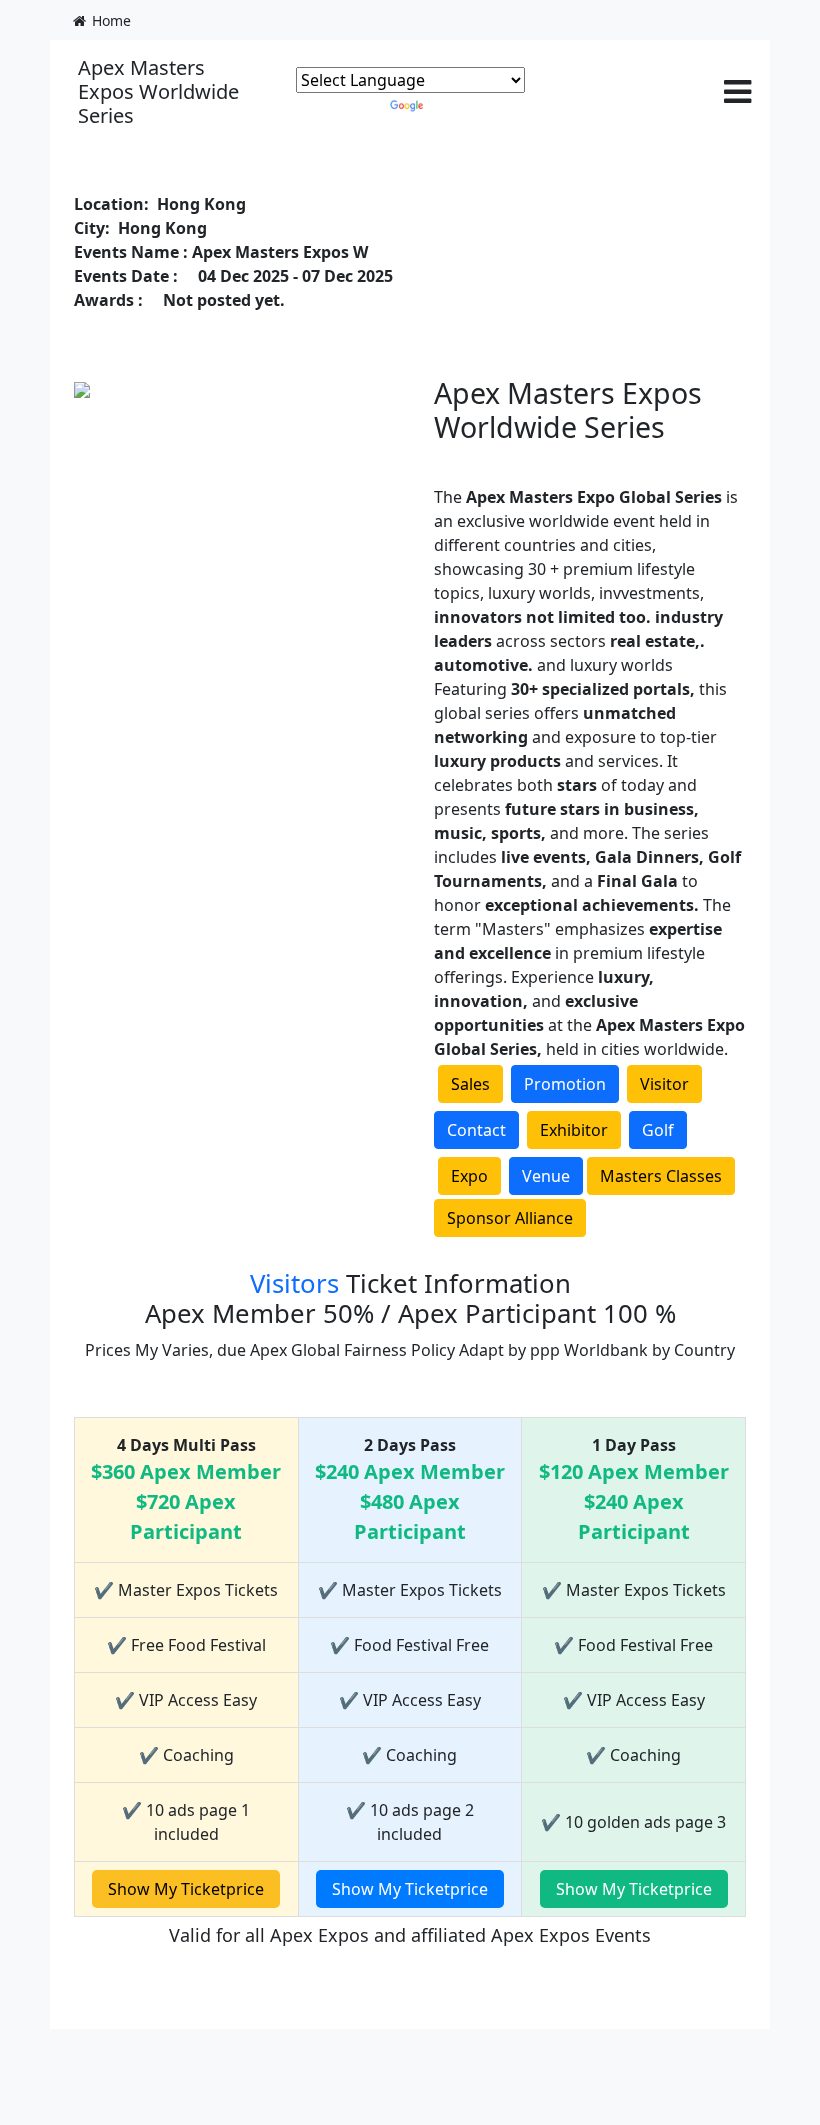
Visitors (294, 1283)
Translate (462, 105)
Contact (476, 1130)
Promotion (565, 1084)
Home (109, 20)
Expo (469, 1176)
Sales (470, 1084)
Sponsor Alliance (510, 1218)
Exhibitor (574, 1130)
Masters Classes (661, 1176)
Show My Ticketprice (186, 1889)
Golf (658, 1130)
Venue (546, 1176)
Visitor (664, 1084)
